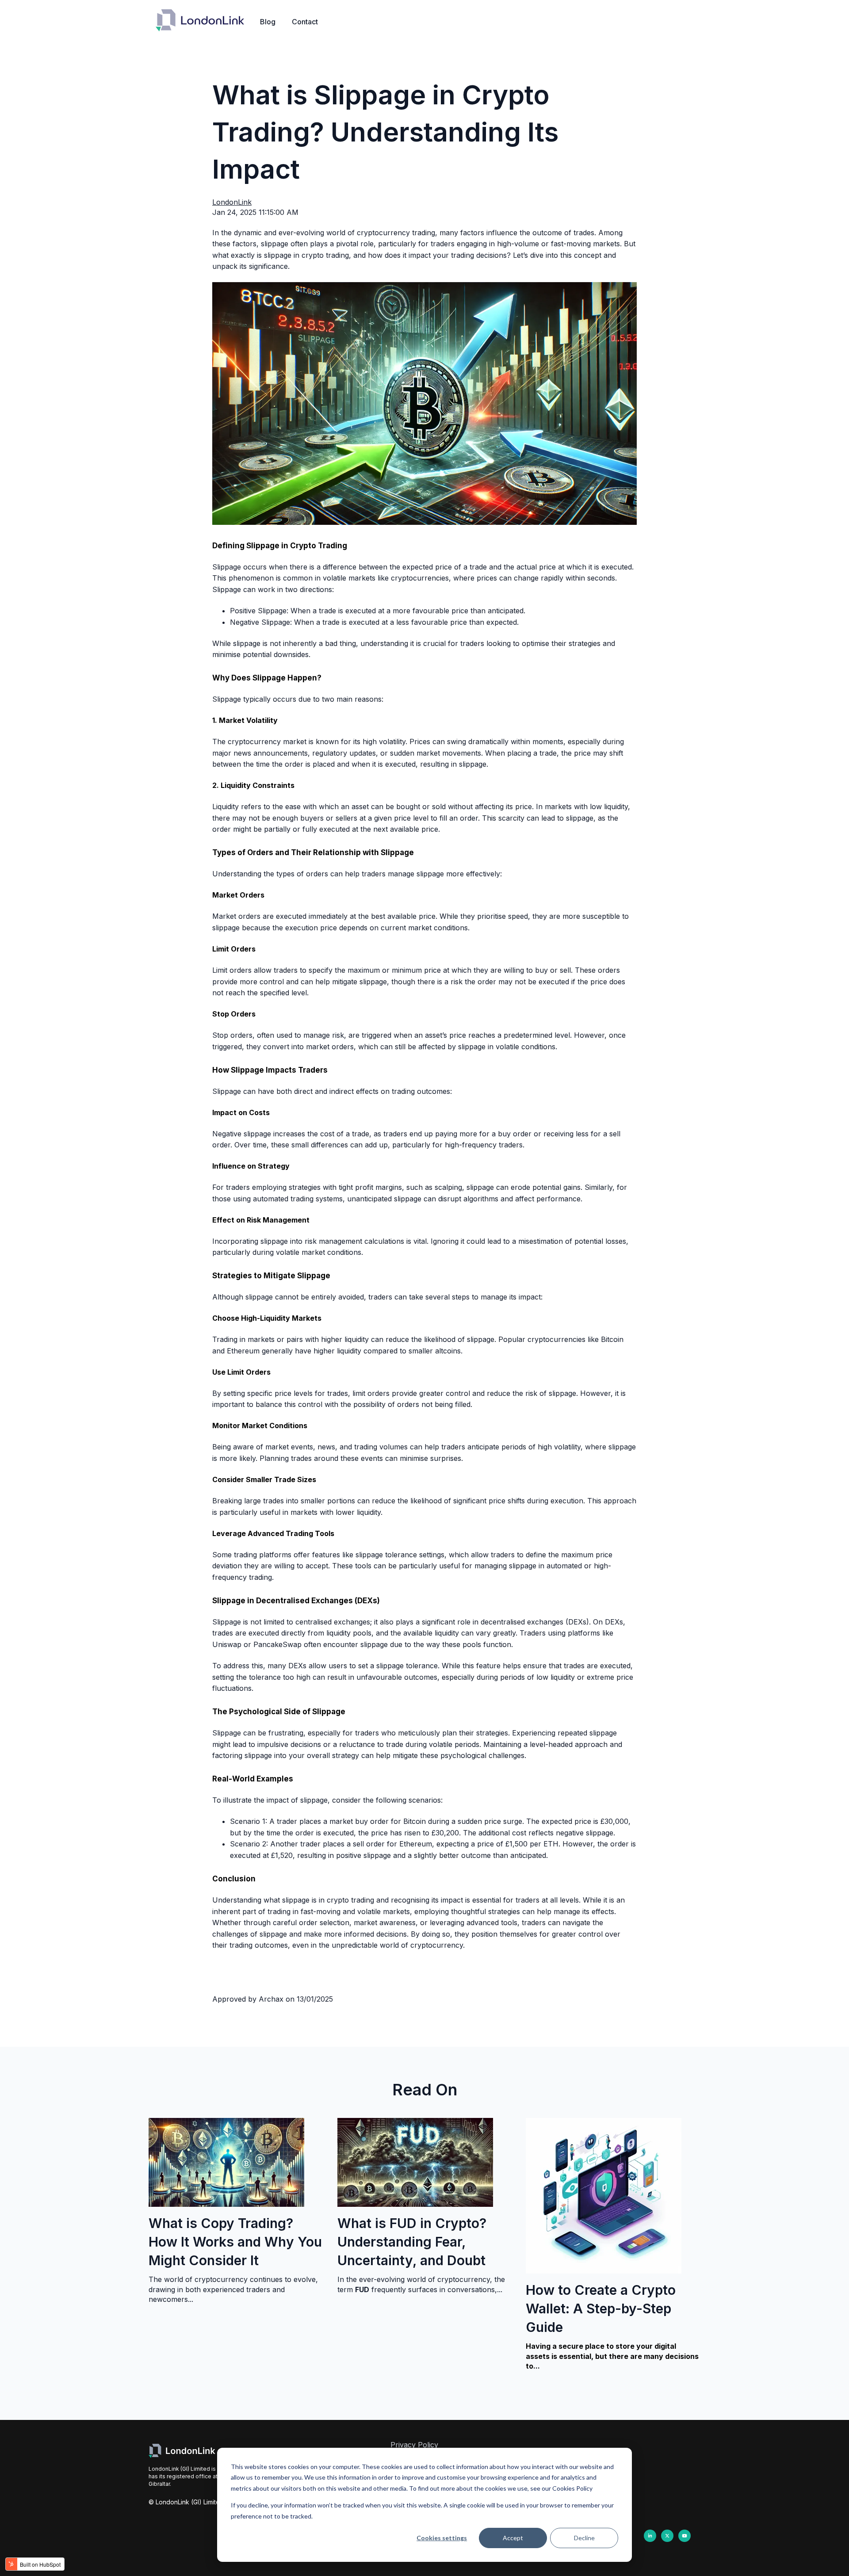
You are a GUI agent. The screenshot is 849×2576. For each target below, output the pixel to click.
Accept (513, 2538)
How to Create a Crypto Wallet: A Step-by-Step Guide (601, 2308)
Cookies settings (442, 2538)
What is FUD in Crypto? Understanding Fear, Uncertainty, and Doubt (412, 2242)
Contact (305, 22)
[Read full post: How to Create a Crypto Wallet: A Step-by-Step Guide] (604, 2271)
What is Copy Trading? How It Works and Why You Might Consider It (235, 2242)
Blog (268, 22)
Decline (584, 2538)
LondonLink (232, 202)
